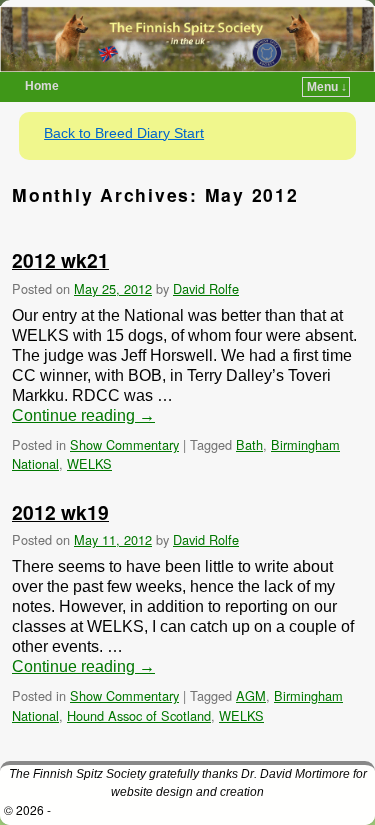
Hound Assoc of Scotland (139, 715)
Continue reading (83, 415)
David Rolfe (206, 288)
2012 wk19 (60, 512)
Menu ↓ (327, 87)
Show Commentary (124, 444)
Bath (249, 444)
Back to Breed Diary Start (124, 133)
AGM (251, 695)
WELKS (89, 463)
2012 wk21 (60, 260)
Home (42, 86)
